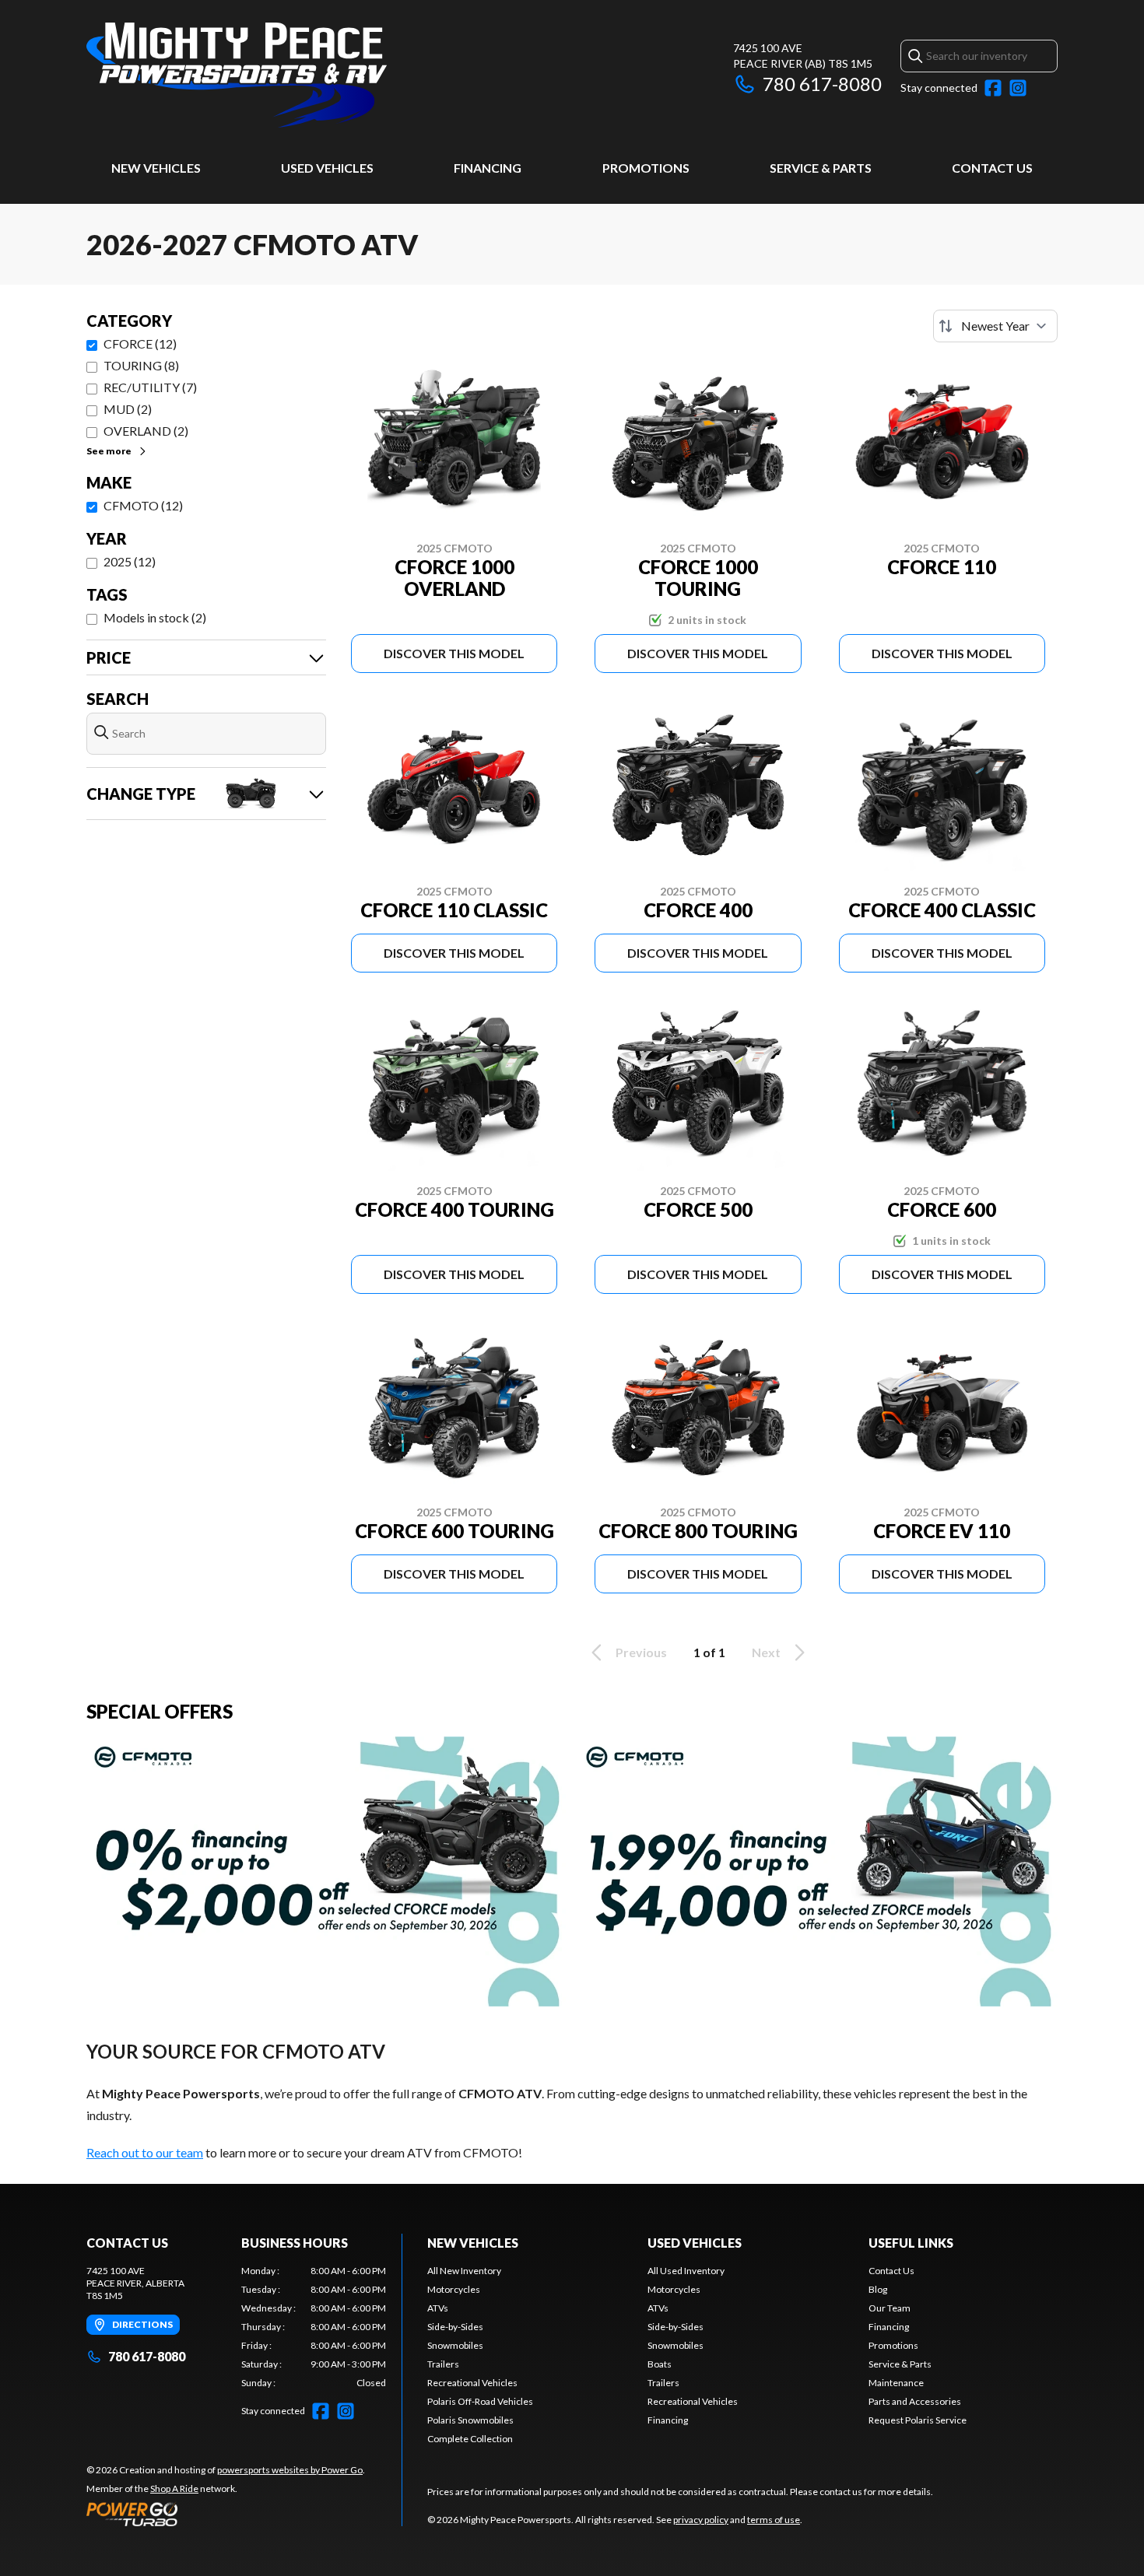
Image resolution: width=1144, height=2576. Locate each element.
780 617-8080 (822, 84)
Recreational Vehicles (472, 2383)
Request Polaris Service (918, 2420)
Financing (488, 168)
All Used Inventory (686, 2271)
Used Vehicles (327, 168)
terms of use (774, 2520)
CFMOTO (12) (143, 505)
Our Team (890, 2308)
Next (766, 1652)
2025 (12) (130, 561)
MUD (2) (128, 409)
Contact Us (992, 168)
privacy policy (701, 2520)
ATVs (438, 2308)
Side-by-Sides (455, 2327)
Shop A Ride (174, 2488)
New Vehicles (156, 168)
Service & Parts (821, 168)
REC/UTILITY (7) (150, 387)
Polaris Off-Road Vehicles (480, 2401)
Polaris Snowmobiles (470, 2420)
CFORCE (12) (140, 343)
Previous (641, 1652)
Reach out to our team (145, 2152)
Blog (878, 2289)
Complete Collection (470, 2439)
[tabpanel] (314, 2327)
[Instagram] (1018, 88)
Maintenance (896, 2383)
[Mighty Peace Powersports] (237, 75)
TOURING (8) (141, 365)
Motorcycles (454, 2289)
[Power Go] (226, 2514)
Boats (660, 2364)
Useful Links (911, 2243)
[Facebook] (993, 88)
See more (109, 451)
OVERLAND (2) (146, 431)
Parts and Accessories (915, 2401)
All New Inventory (464, 2271)
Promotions (646, 168)
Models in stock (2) (155, 617)
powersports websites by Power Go (290, 2470)
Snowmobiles (455, 2345)
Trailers (443, 2364)
